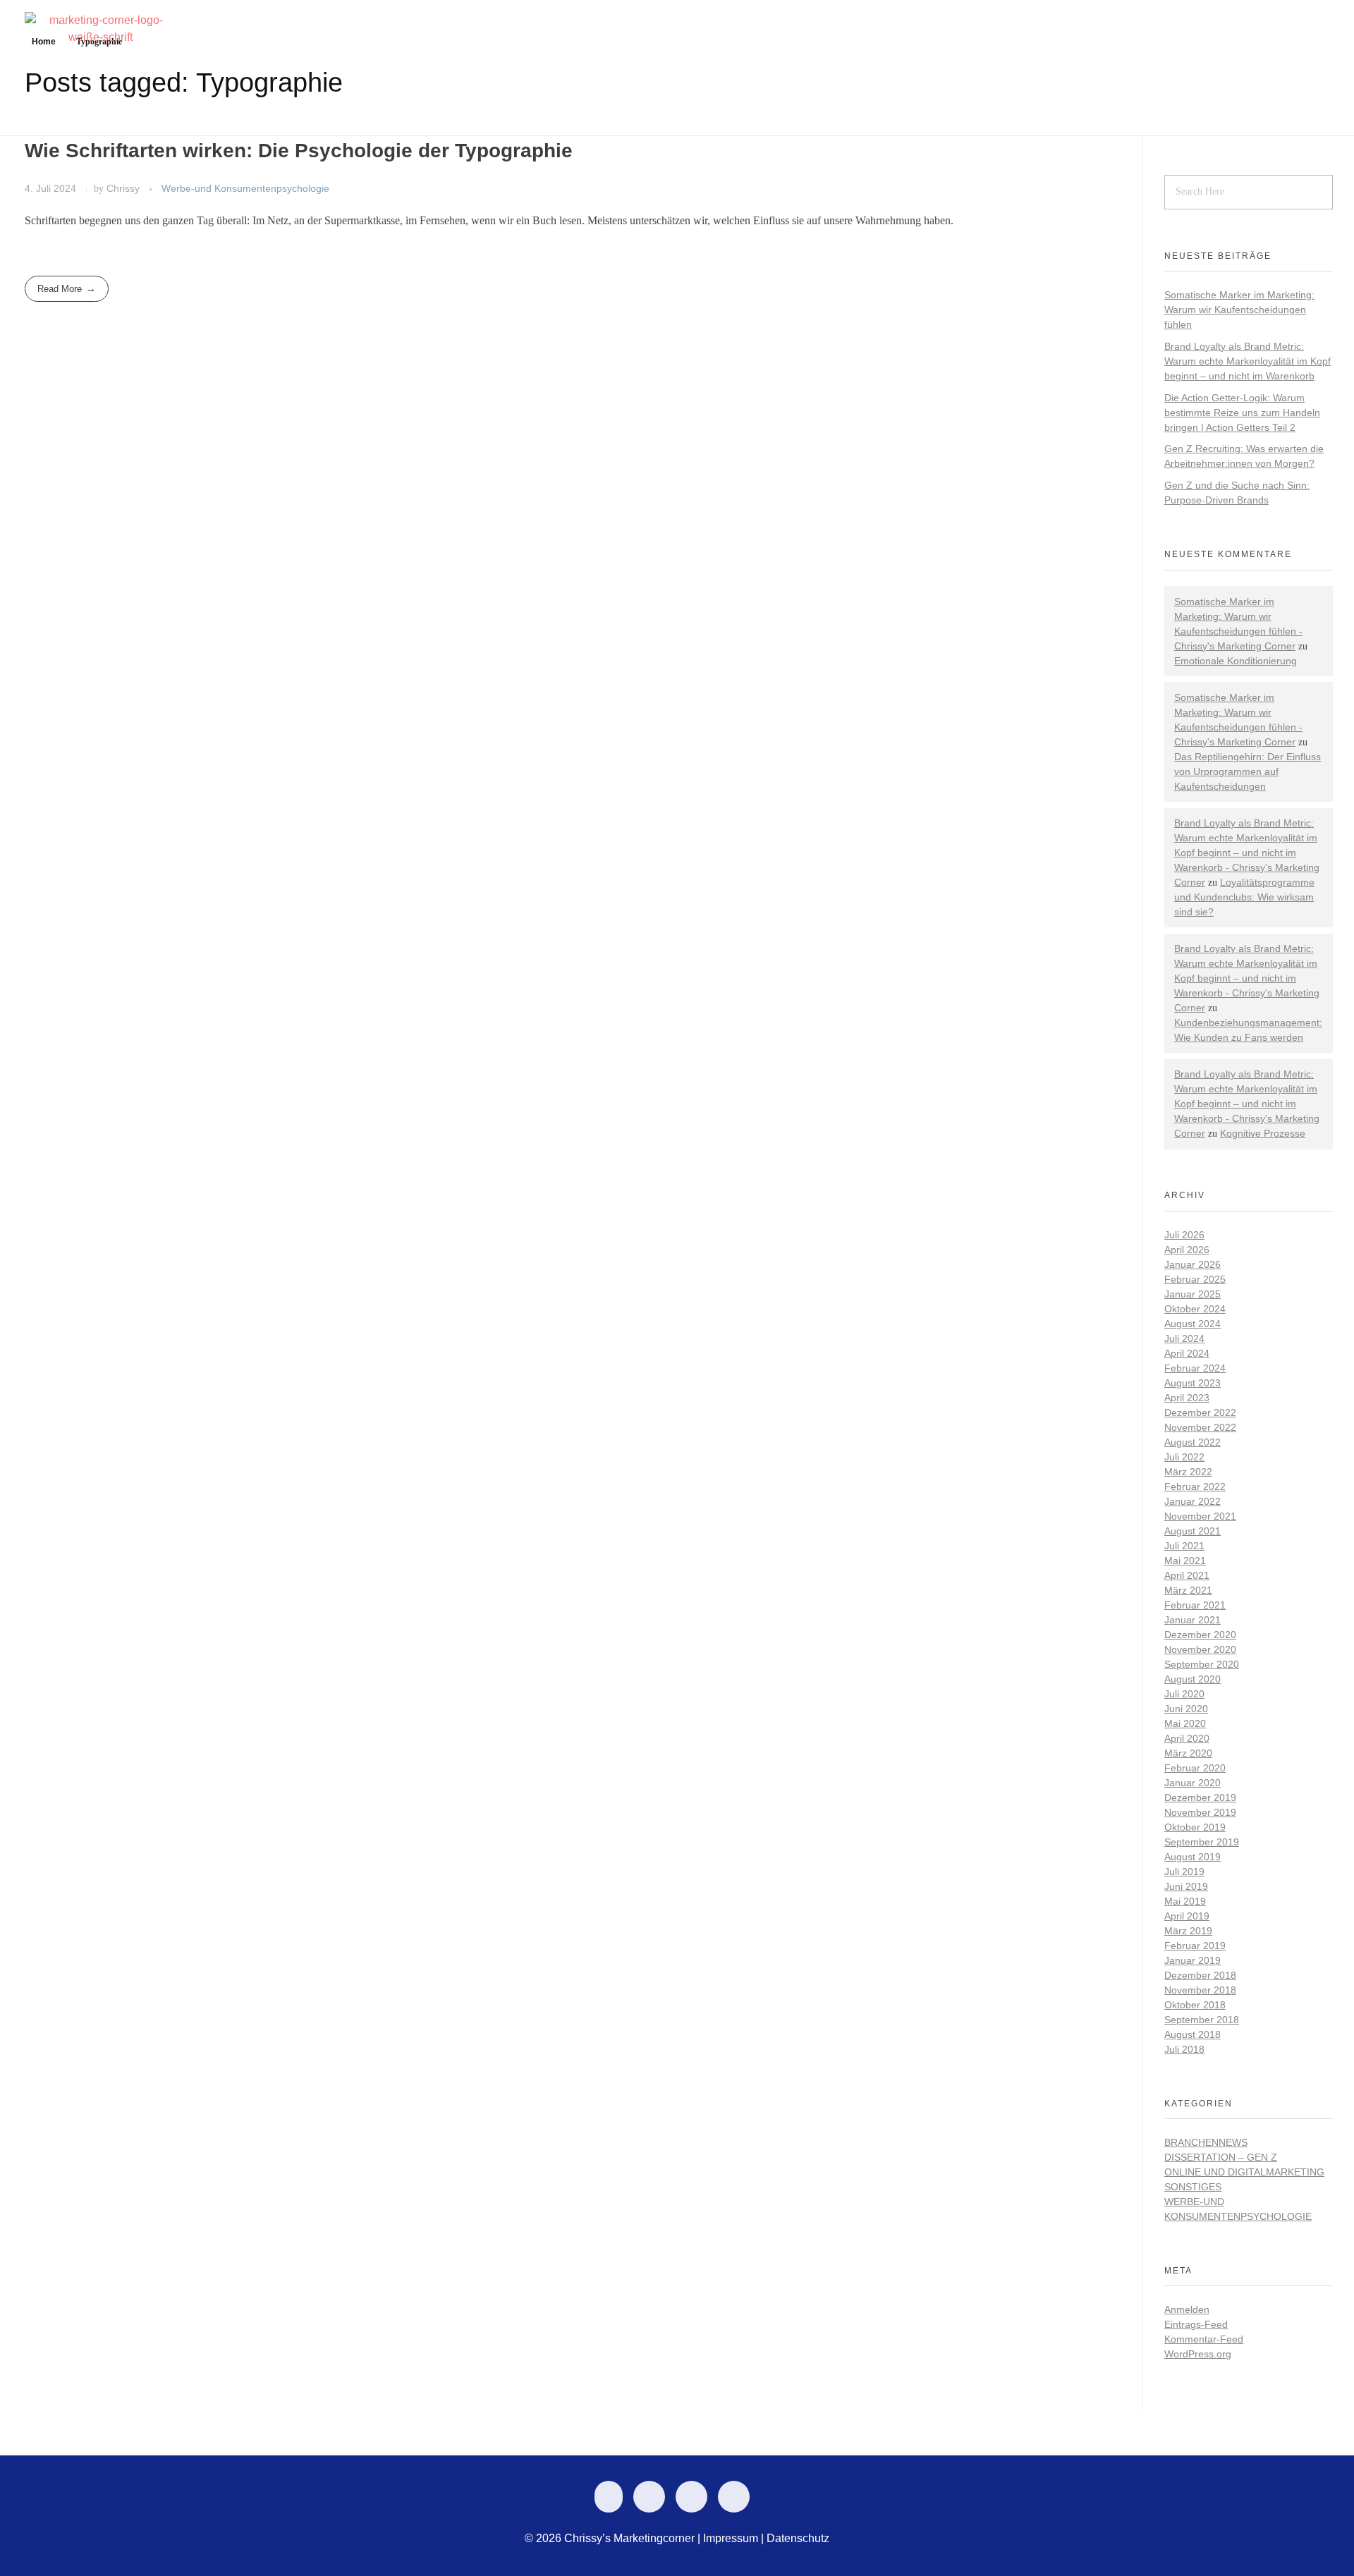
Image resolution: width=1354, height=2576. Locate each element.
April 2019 (1187, 1916)
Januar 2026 (1193, 1264)
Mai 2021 (1185, 1561)
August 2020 (1193, 1679)
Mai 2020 (1185, 1723)
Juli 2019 (1184, 1872)
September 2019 (1202, 1842)
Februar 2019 (1195, 1946)
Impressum (731, 2538)
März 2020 (1188, 1753)
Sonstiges (1193, 2187)
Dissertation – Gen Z (1221, 2157)
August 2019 (1193, 1857)
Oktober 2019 (1195, 1827)
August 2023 (1193, 1383)
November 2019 (1200, 1812)
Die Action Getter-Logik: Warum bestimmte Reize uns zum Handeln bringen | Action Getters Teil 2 (1242, 413)
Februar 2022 (1195, 1487)
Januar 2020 (1193, 1783)
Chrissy (124, 188)
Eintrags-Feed (1196, 2324)
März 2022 (1188, 1472)
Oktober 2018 (1195, 2005)
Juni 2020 (1186, 1709)
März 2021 (1188, 1590)
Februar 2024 (1195, 1368)
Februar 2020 (1195, 1768)
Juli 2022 (1184, 1457)
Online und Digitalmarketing (1244, 2172)
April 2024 (1187, 1353)
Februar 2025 (1195, 1279)
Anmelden (1187, 2309)
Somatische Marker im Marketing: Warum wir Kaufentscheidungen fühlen (1239, 310)
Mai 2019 (1185, 1901)
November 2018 (1200, 1990)
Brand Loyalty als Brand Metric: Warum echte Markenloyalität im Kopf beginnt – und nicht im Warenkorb (1248, 361)
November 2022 (1200, 1427)
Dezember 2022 (1200, 1412)
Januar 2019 (1193, 1960)
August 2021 (1193, 1531)
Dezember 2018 (1200, 1975)
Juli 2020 (1184, 1694)
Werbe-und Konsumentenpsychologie (245, 188)
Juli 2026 (1184, 1235)
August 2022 (1193, 1442)
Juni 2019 (1186, 1886)
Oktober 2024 (1195, 1309)
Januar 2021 (1193, 1620)
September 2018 (1202, 2020)
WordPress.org (1198, 2354)
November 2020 (1200, 1649)
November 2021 (1200, 1516)
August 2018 (1193, 2034)
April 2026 (1187, 1250)
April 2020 (1187, 1738)
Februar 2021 (1195, 1605)
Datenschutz (798, 2538)
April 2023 (1187, 1398)
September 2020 (1202, 1664)
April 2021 (1187, 1575)
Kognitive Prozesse (1263, 1133)
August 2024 (1193, 1324)
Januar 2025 (1193, 1294)
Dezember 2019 (1200, 1797)
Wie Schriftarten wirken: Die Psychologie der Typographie (299, 151)
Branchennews (1206, 2142)
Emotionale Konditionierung (1236, 661)
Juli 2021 (1184, 1546)
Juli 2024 (1184, 1338)
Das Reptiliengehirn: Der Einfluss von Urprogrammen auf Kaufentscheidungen (1248, 771)
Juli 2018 (1184, 2049)
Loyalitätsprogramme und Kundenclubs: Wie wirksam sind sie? (1244, 897)
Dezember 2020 (1200, 1635)
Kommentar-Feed (1204, 2339)
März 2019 (1188, 1931)
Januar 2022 (1193, 1501)
